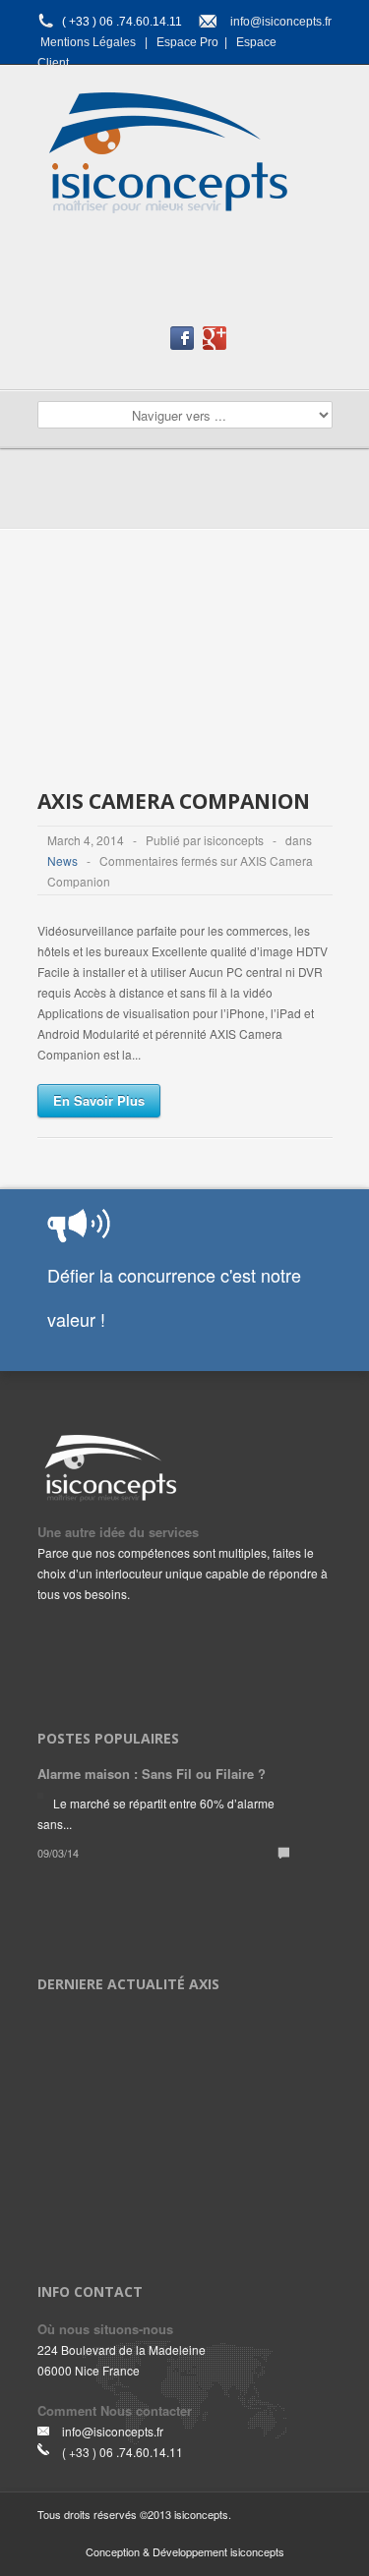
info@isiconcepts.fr (281, 22)
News (62, 860)
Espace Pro (187, 42)
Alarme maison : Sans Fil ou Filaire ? (152, 1774)
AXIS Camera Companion (174, 801)
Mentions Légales (88, 42)
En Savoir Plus (99, 1100)
